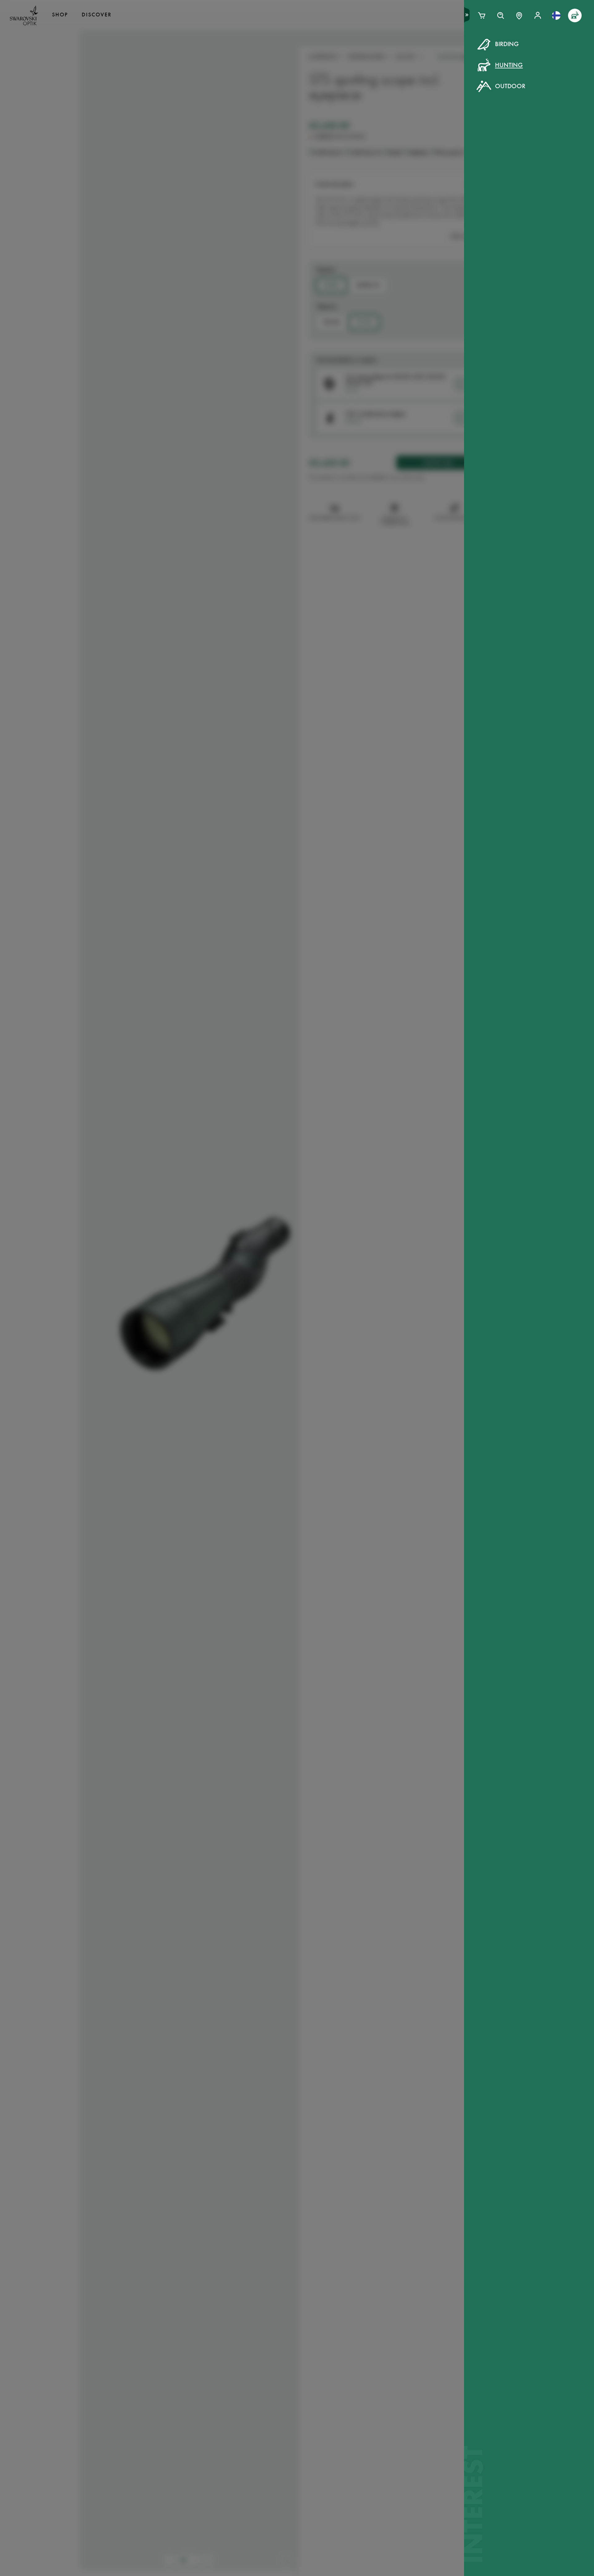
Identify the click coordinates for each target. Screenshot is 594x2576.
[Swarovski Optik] (24, 15)
